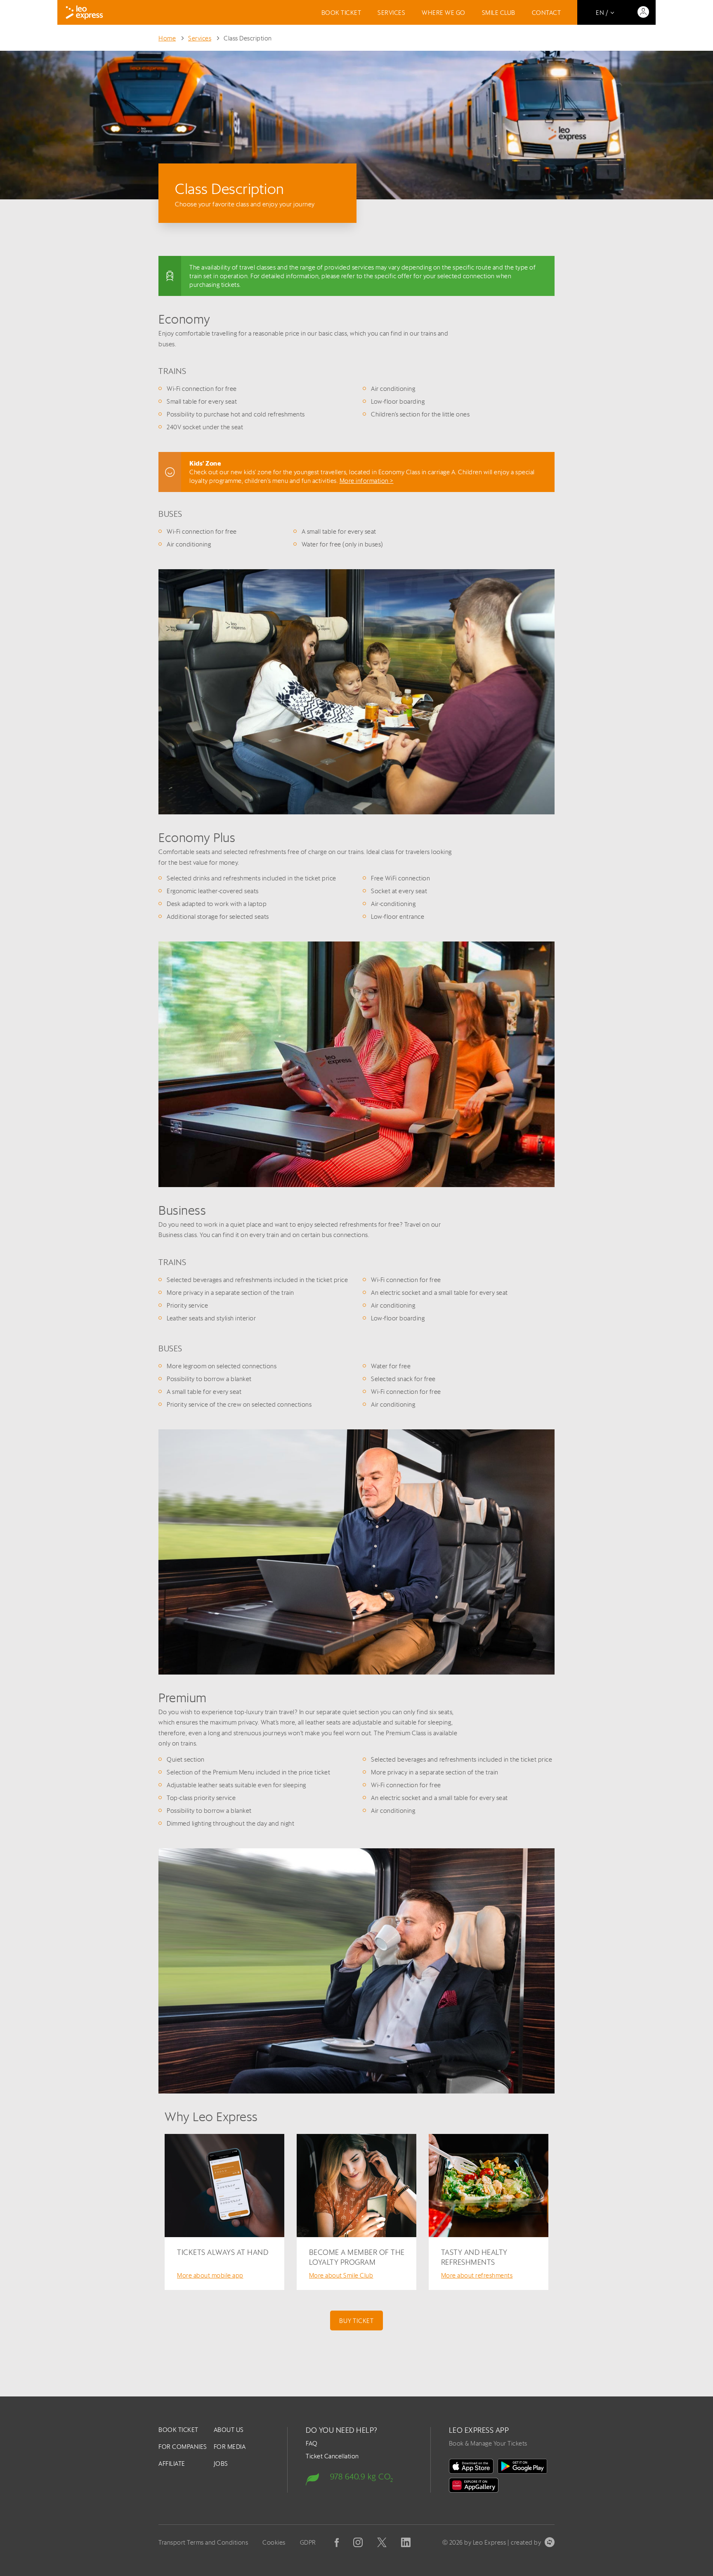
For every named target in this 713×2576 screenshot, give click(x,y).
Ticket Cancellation (332, 2456)
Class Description (248, 38)
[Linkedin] (406, 2542)
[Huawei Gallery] (474, 2485)
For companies (183, 2447)
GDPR (308, 2542)
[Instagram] (358, 2542)
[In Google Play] (522, 2466)
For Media (230, 2447)
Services (391, 13)
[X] (382, 2542)
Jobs (221, 2464)
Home (167, 38)
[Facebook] (337, 2543)
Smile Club (499, 13)
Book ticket (341, 13)
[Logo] (84, 12)
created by (526, 2542)
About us (229, 2430)
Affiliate (172, 2464)
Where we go (444, 13)
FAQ (312, 2443)
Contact (547, 13)
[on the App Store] (471, 2466)
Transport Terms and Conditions (203, 2542)
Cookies (274, 2542)
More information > (367, 481)
